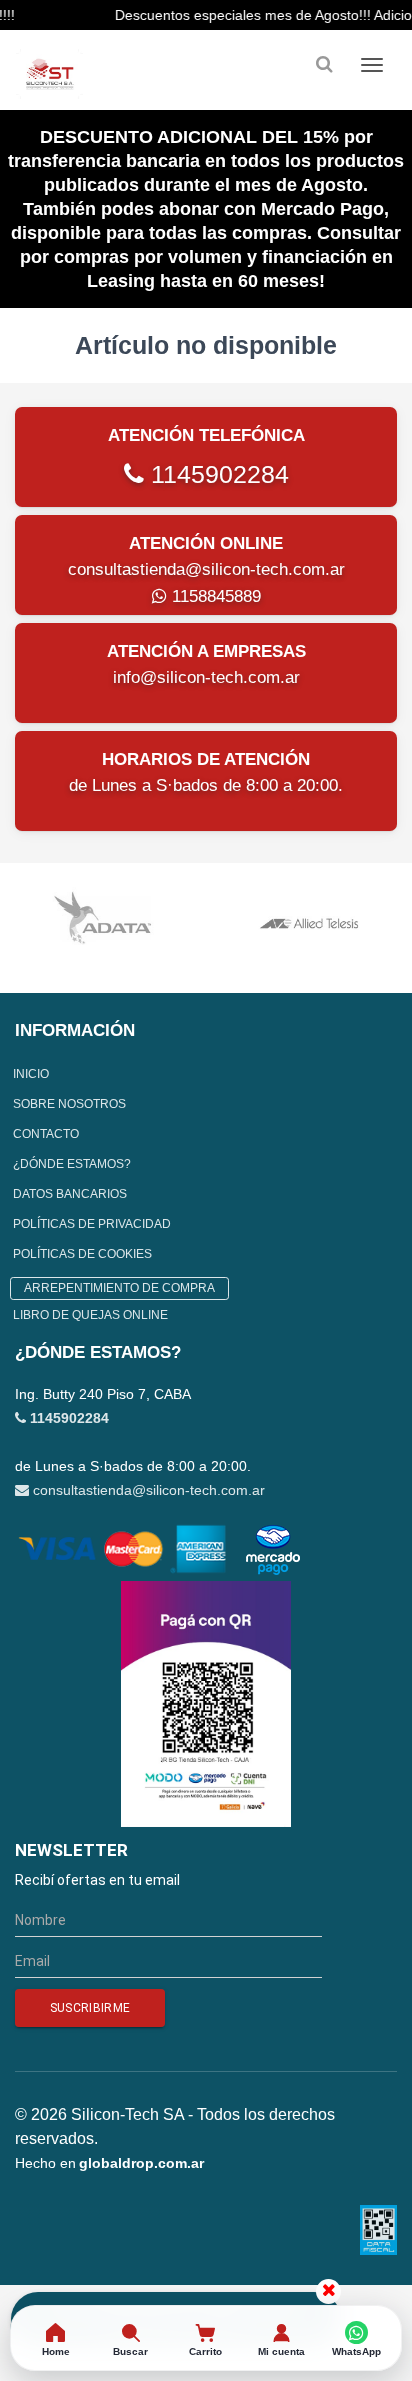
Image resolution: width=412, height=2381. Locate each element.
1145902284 (216, 474)
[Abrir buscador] (324, 64)
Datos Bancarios (70, 1194)
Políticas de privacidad (92, 1224)
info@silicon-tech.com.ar (206, 677)
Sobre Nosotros (69, 1104)
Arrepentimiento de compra (119, 1288)
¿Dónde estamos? (72, 1164)
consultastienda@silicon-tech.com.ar (206, 569)
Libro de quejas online (90, 1315)
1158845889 (214, 596)
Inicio (31, 1074)
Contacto (46, 1134)
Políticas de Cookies (82, 1254)
